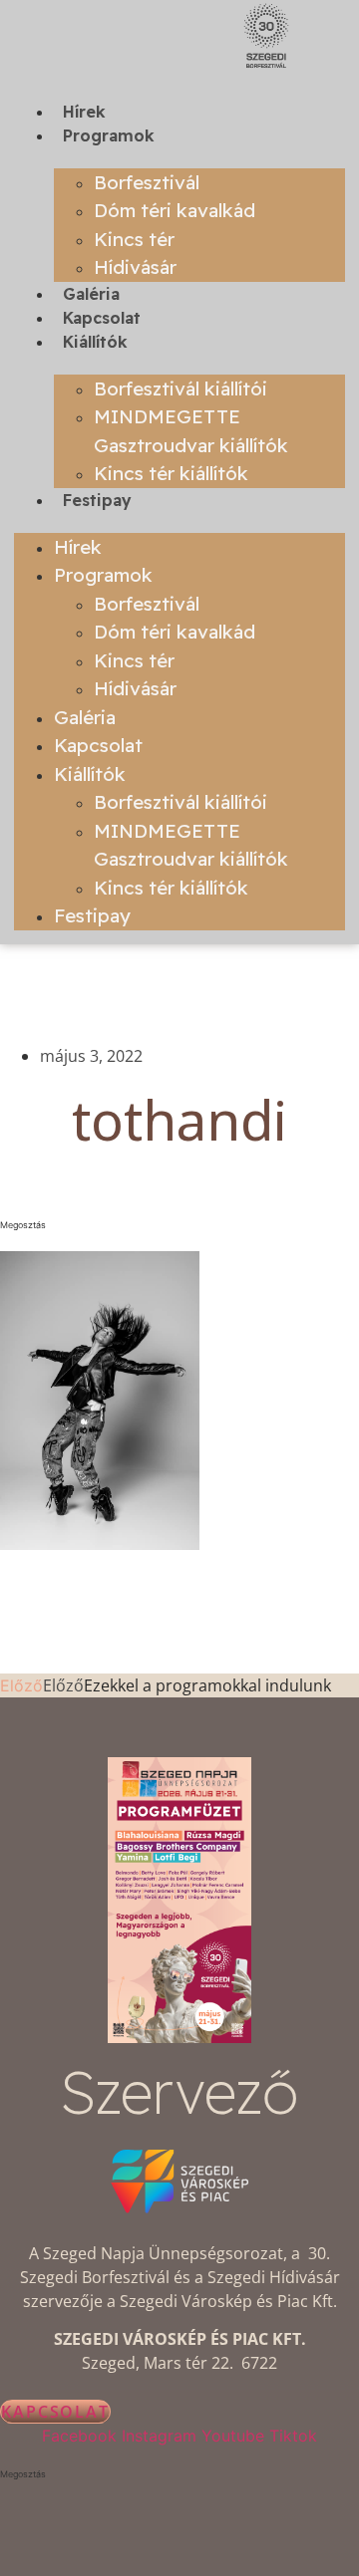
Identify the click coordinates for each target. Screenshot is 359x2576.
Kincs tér (134, 239)
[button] (179, 1225)
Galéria (91, 294)
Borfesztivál (147, 182)
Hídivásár (135, 267)
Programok (109, 135)
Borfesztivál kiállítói (180, 388)
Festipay (97, 500)
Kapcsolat (102, 318)
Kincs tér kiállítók (171, 473)
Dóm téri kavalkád (175, 210)
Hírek (84, 112)
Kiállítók (95, 342)
